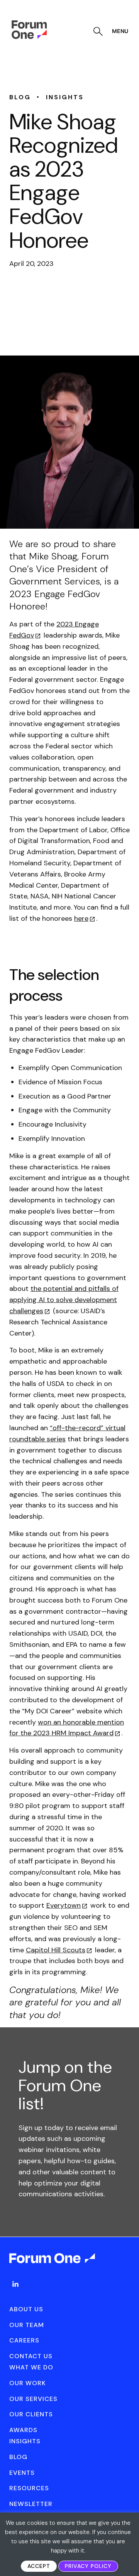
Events (22, 2473)
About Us (26, 2309)
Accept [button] (39, 2566)
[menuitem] (15, 2292)
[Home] (29, 37)
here (81, 918)
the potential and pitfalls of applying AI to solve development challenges (64, 1300)
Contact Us (31, 2356)
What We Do (31, 2367)
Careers (24, 2340)
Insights (25, 2441)
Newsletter (31, 2504)
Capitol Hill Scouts (56, 1950)
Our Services (33, 2399)
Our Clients (31, 2414)
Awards (23, 2430)
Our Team (27, 2325)
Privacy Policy (88, 2566)
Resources (29, 2488)
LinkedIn (15, 2284)
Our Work (28, 2383)
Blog (18, 2457)
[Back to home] (53, 2265)
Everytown (64, 1905)
